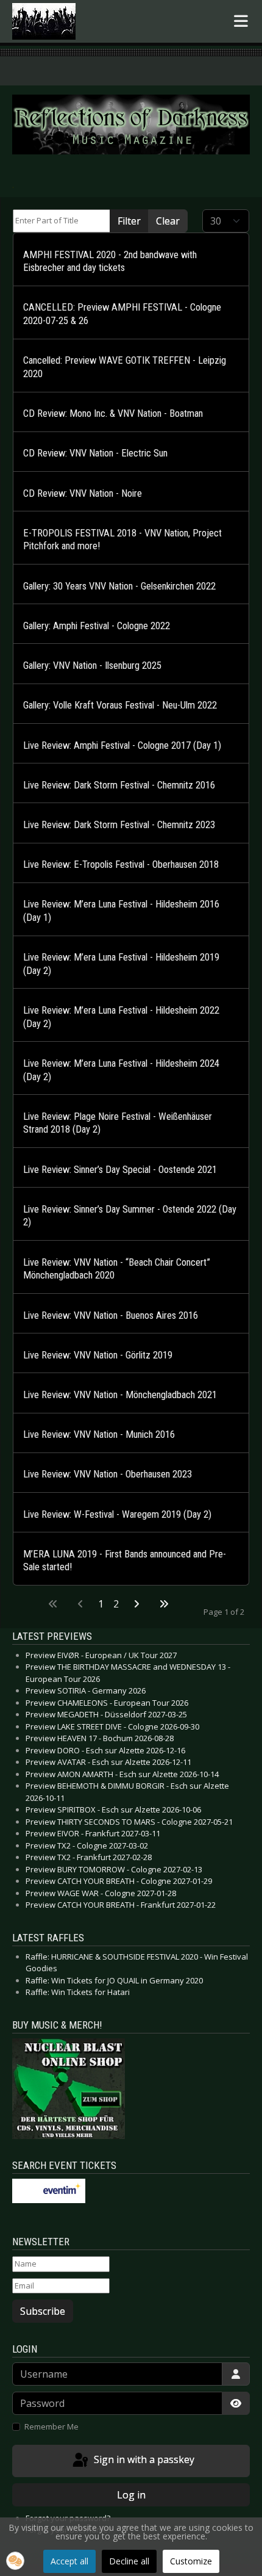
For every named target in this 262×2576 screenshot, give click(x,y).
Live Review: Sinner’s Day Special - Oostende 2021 (120, 1170)
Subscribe (43, 2311)
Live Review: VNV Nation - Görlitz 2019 (98, 1355)
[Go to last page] (164, 1604)
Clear (168, 221)
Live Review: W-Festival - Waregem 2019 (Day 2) (117, 1514)
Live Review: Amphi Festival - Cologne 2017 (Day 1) (122, 745)
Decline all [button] (129, 2561)
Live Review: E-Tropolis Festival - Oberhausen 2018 (121, 864)
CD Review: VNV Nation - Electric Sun (95, 453)
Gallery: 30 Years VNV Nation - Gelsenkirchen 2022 (119, 586)
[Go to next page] (136, 1604)
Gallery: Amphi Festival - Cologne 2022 (97, 626)
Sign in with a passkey (143, 2460)
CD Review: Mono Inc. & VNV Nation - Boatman (113, 413)
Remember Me (51, 2426)
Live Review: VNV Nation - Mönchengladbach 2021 (120, 1395)
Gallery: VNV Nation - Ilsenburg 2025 (92, 666)
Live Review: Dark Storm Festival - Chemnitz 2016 (119, 785)
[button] (15, 2561)
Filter (129, 221)
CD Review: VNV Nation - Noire (83, 493)
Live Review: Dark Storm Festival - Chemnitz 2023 (119, 825)
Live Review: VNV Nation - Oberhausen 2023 (108, 1474)
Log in (131, 2495)
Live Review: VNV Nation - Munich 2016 (99, 1434)
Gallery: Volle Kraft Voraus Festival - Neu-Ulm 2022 (120, 705)
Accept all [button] (69, 2561)
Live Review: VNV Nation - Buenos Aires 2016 (111, 1315)
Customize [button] (191, 2561)
